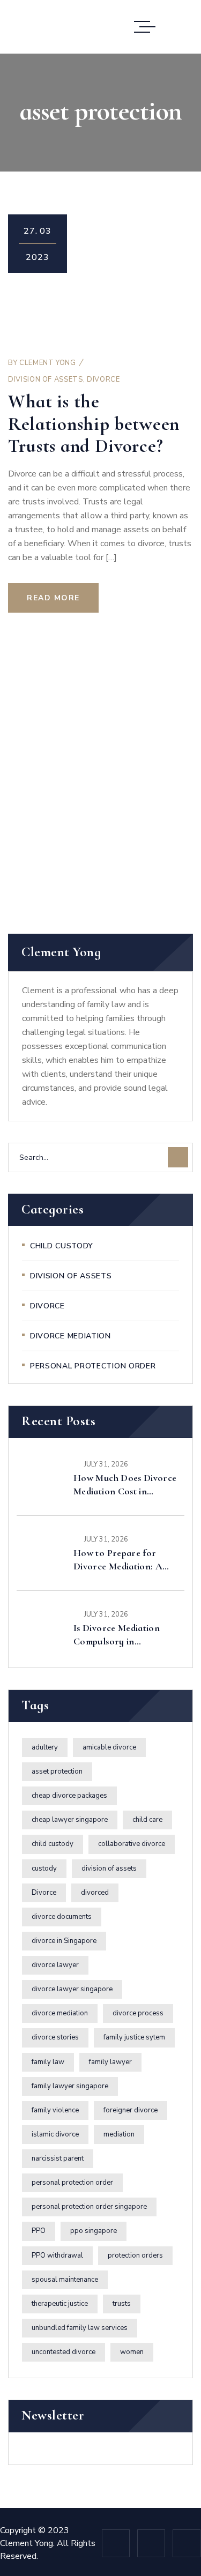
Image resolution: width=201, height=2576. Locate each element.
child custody (53, 1844)
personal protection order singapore (89, 2207)
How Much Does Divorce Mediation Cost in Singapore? (125, 1485)
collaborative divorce (132, 1844)
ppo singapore (94, 2231)
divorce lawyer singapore (72, 1989)
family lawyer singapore (70, 2086)
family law (48, 2062)
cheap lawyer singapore (70, 1820)
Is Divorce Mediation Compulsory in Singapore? (117, 1635)
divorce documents (62, 1917)
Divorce (103, 379)
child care (147, 1820)
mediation (119, 2134)
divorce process (138, 2013)
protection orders (135, 2255)
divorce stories (55, 2037)
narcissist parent (58, 2158)
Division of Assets (46, 379)
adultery (45, 1747)
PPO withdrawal (57, 2255)
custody (44, 1868)
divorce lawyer (55, 1965)
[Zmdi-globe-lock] (151, 2543)
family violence (55, 2110)
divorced (95, 1893)
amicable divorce (109, 1747)
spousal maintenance (65, 2280)
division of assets (109, 1868)
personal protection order (72, 2183)
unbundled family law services (80, 2328)
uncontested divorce (64, 2352)
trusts (122, 2304)
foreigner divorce (131, 2110)
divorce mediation (60, 2013)
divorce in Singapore (64, 1941)
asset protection (57, 1771)
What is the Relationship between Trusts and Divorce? (94, 424)
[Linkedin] (116, 2543)
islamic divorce (55, 2134)
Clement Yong (48, 363)
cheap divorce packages (69, 1796)
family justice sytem (134, 2037)
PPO (39, 2231)
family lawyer (110, 2062)
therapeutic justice (60, 2304)
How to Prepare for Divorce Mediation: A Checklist (118, 1560)
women (132, 2352)
